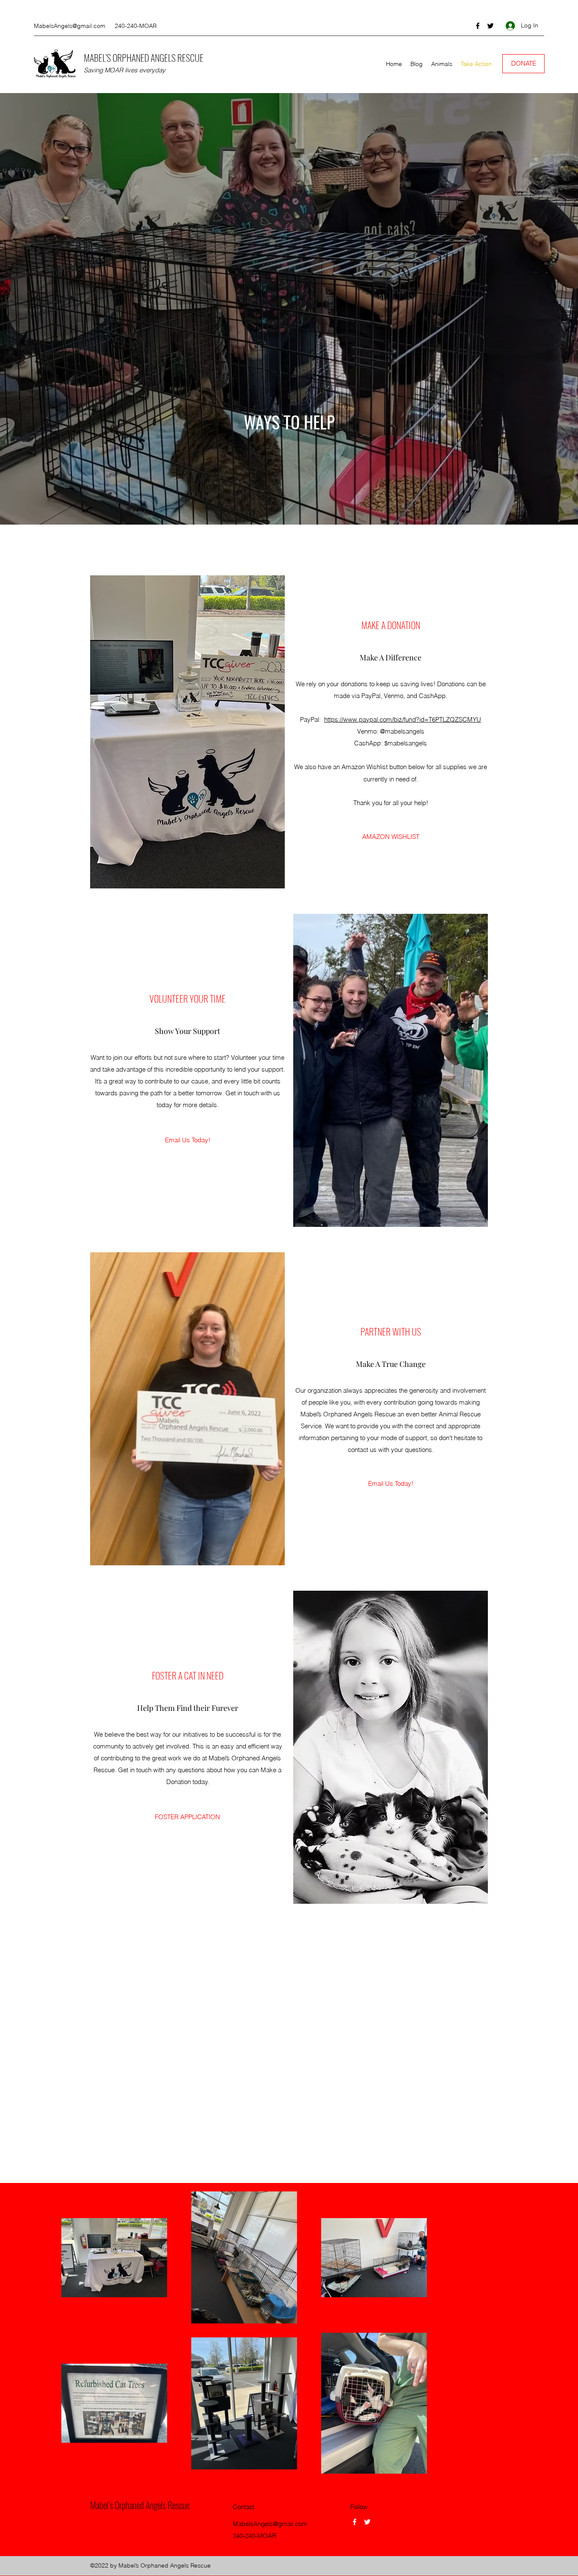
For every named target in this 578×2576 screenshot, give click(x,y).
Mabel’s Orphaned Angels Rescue (140, 2505)
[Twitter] (490, 26)
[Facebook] (478, 26)
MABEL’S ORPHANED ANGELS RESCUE (144, 58)
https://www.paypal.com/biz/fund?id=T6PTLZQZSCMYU (403, 719)
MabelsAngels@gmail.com (70, 26)
